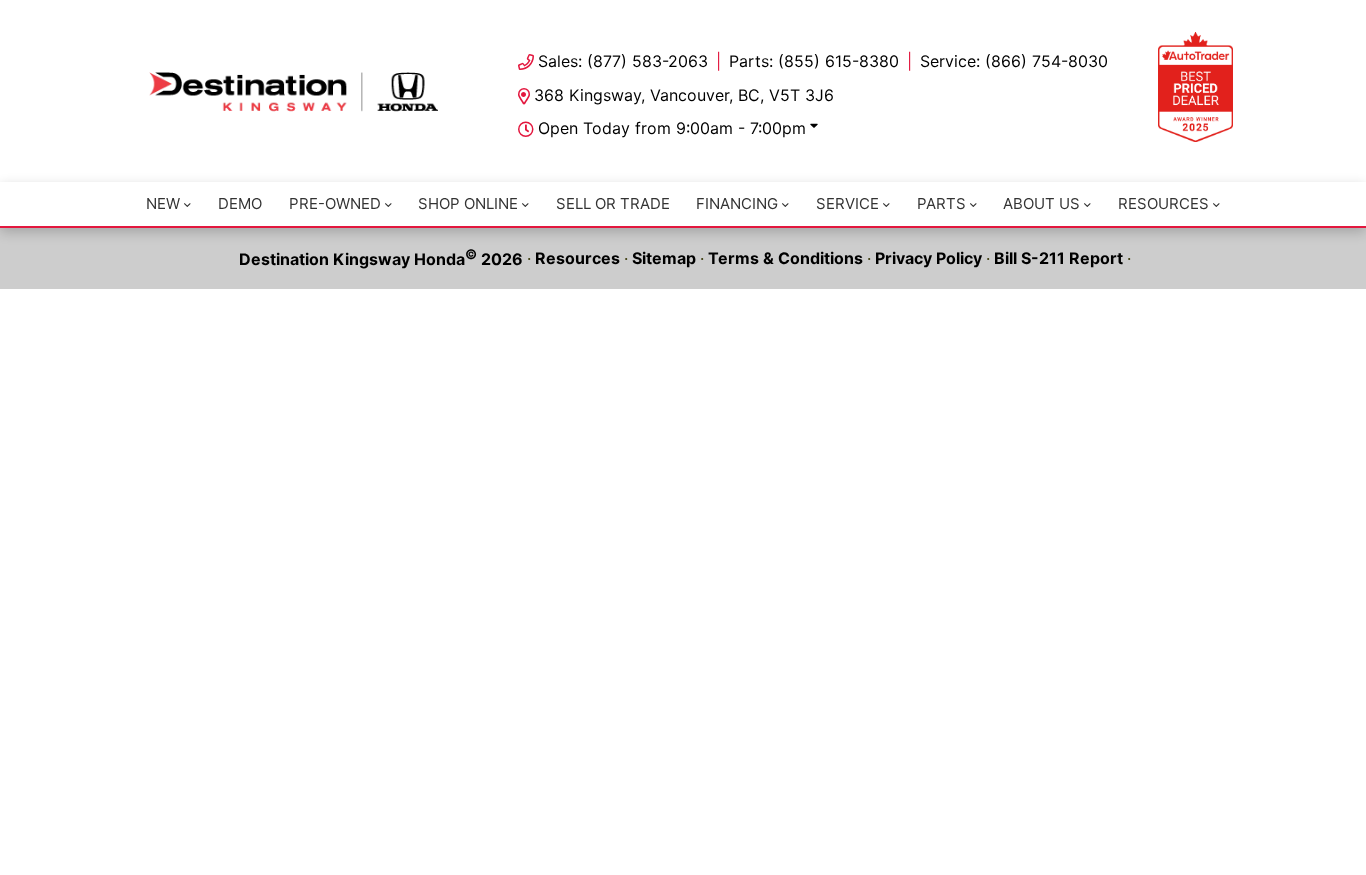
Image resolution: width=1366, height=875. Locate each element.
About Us (1041, 203)
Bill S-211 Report (1058, 258)
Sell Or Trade (613, 203)
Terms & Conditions (785, 258)
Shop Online (468, 203)
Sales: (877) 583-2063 (623, 61)
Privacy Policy (928, 258)
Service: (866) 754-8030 (1014, 61)
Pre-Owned (335, 203)
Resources (1163, 203)
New (163, 203)
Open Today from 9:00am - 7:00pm (672, 128)
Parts (941, 203)
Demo (240, 203)
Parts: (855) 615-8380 (814, 61)
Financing (737, 203)
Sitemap (664, 258)
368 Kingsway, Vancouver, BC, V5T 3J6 (684, 95)
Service (847, 203)
